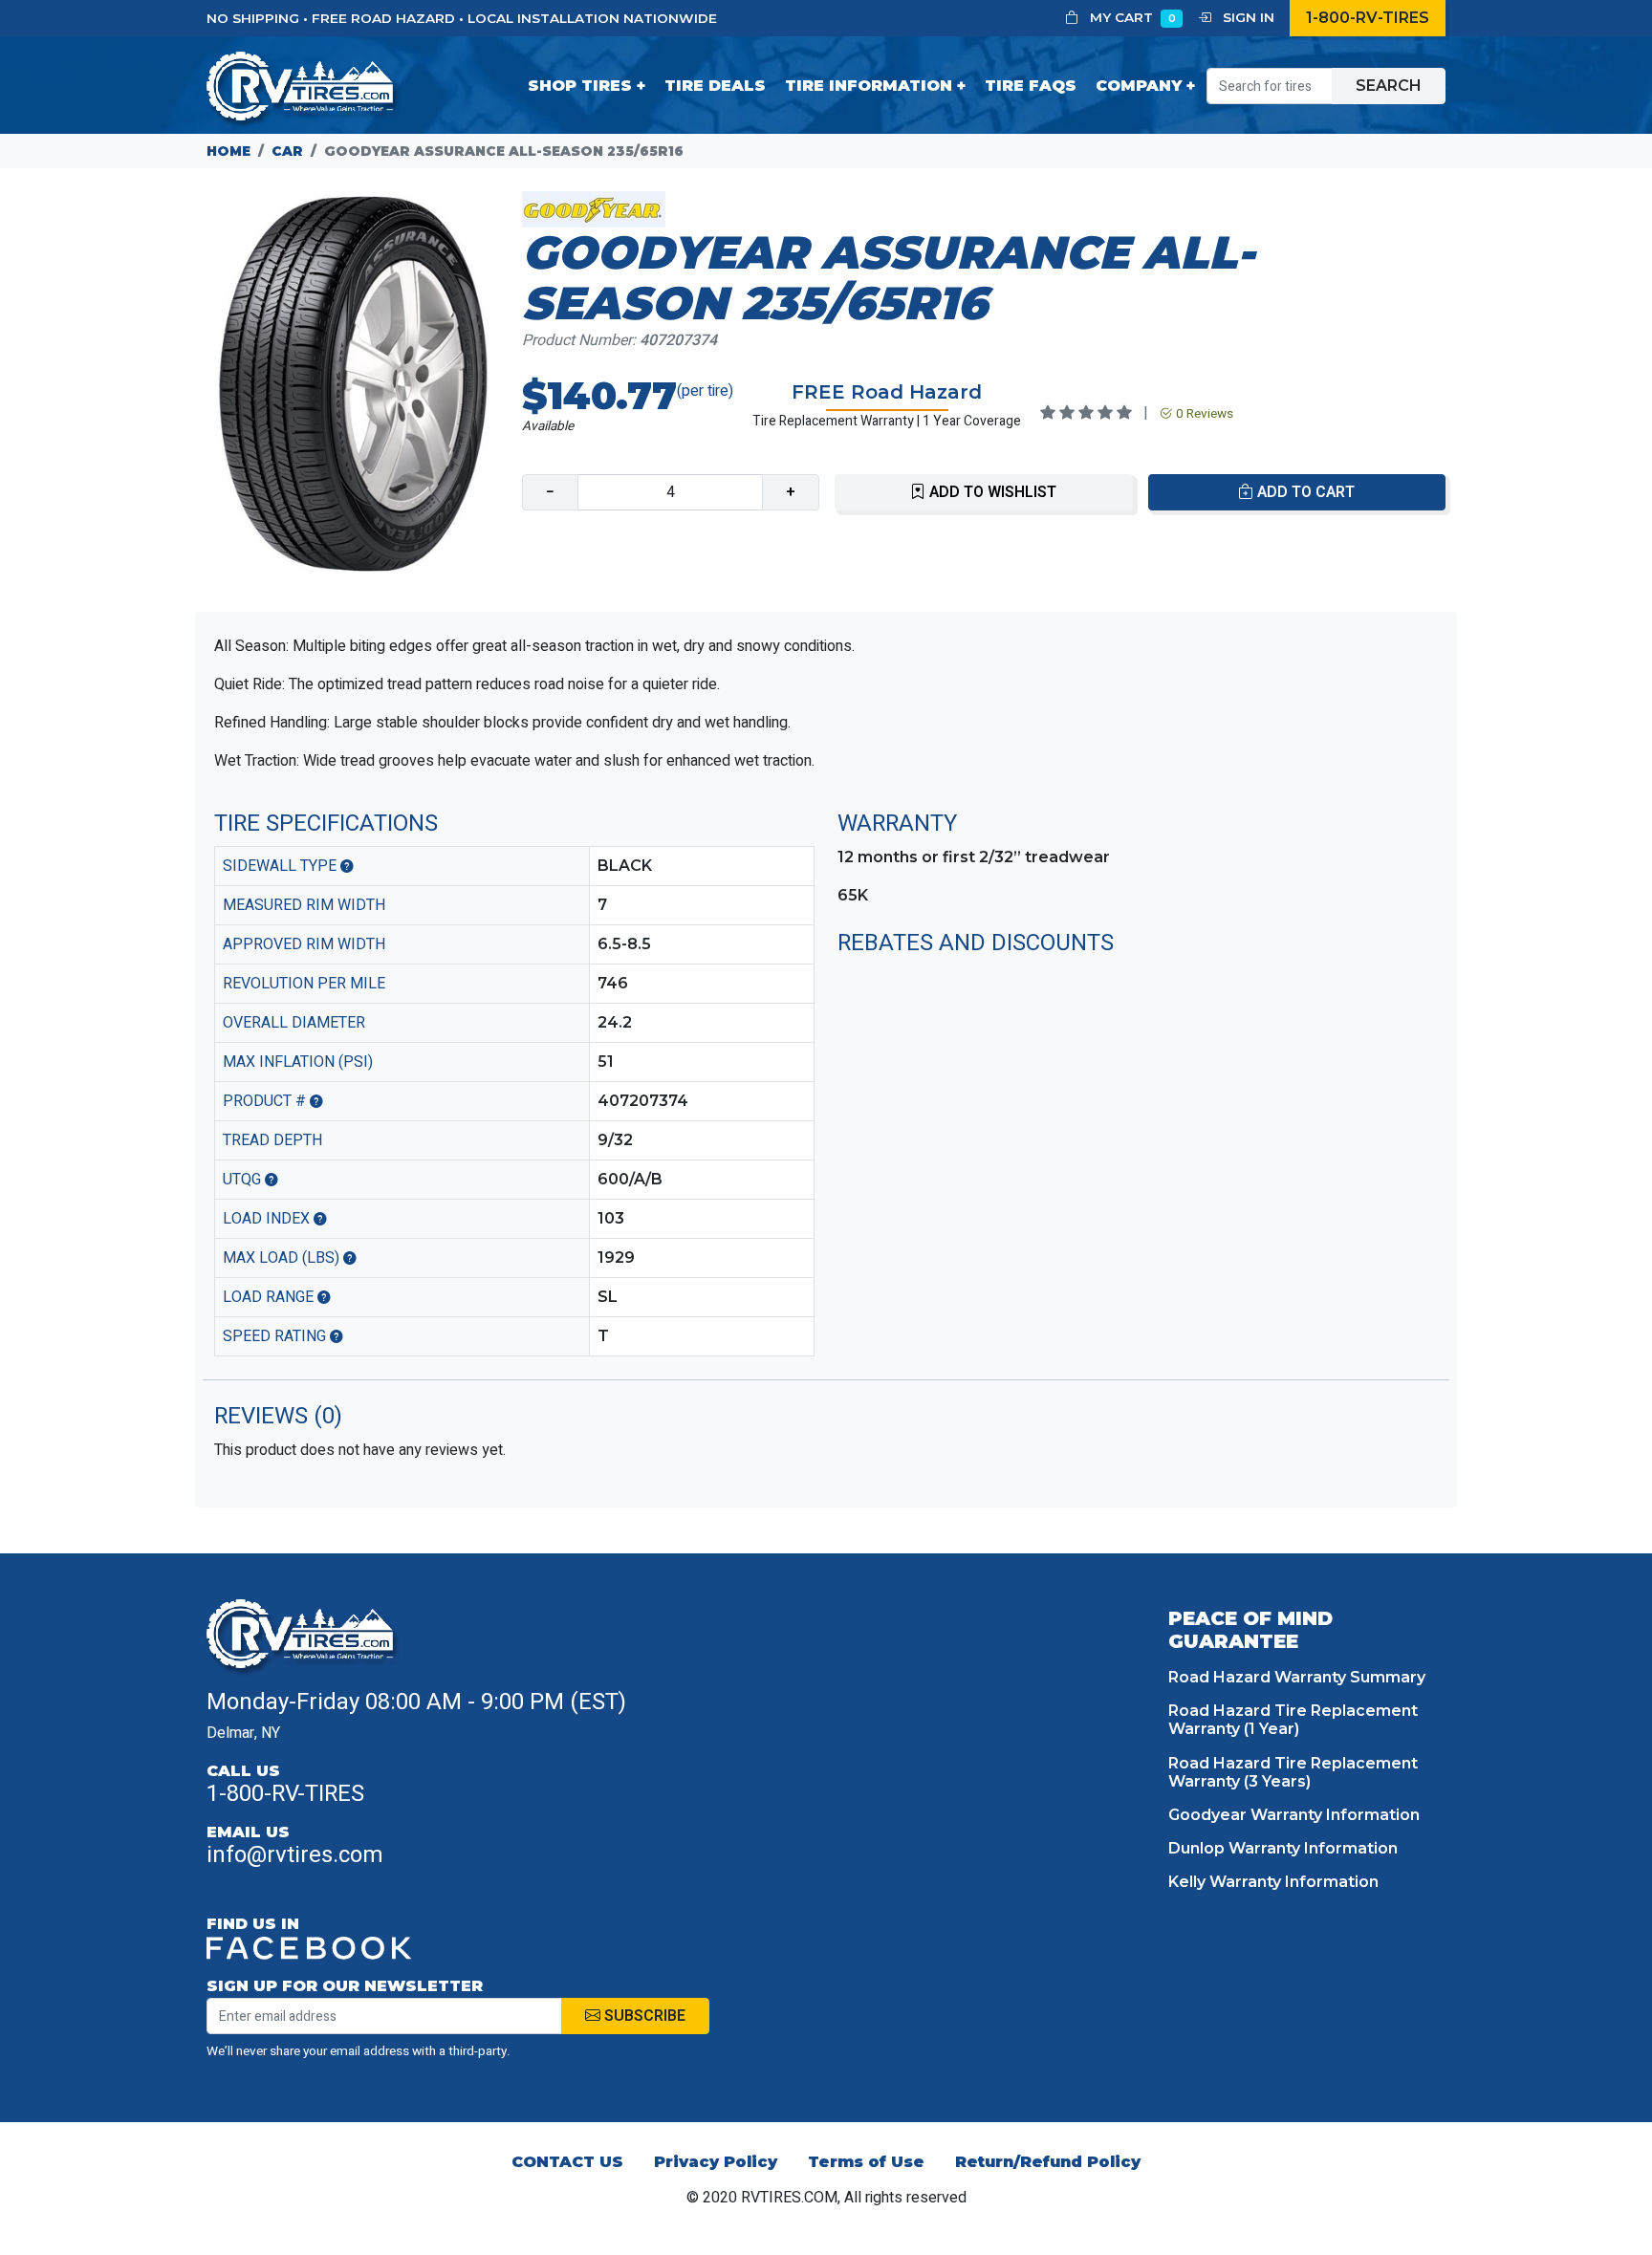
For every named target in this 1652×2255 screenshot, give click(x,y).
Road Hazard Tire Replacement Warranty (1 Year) (1293, 1720)
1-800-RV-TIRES (1368, 18)
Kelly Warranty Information (1273, 1882)
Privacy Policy (716, 2162)
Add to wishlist (991, 492)
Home (228, 151)
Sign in (1247, 17)
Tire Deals (715, 86)
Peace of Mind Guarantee (1250, 1630)
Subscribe (643, 2016)
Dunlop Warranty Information (1283, 1848)
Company (1139, 86)
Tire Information (869, 86)
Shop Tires (580, 86)
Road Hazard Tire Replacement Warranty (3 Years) (1293, 1772)
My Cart (1131, 17)
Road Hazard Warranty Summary (1297, 1677)
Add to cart (1304, 492)
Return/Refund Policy (1048, 2162)
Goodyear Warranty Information (1294, 1815)
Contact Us (567, 2162)
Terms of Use (866, 2162)
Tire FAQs (1031, 86)
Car (287, 151)
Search (1389, 86)
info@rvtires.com (295, 1855)
